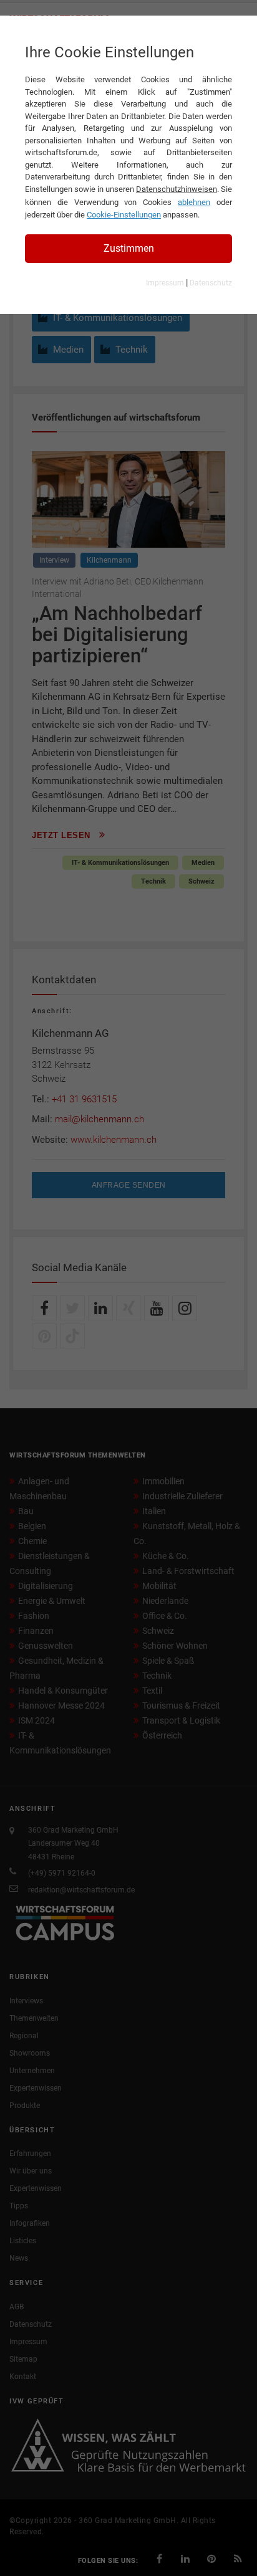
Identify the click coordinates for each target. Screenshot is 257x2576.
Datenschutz (211, 283)
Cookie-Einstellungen (124, 215)
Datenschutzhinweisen (177, 189)
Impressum (165, 283)
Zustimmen (129, 248)
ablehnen (194, 202)
